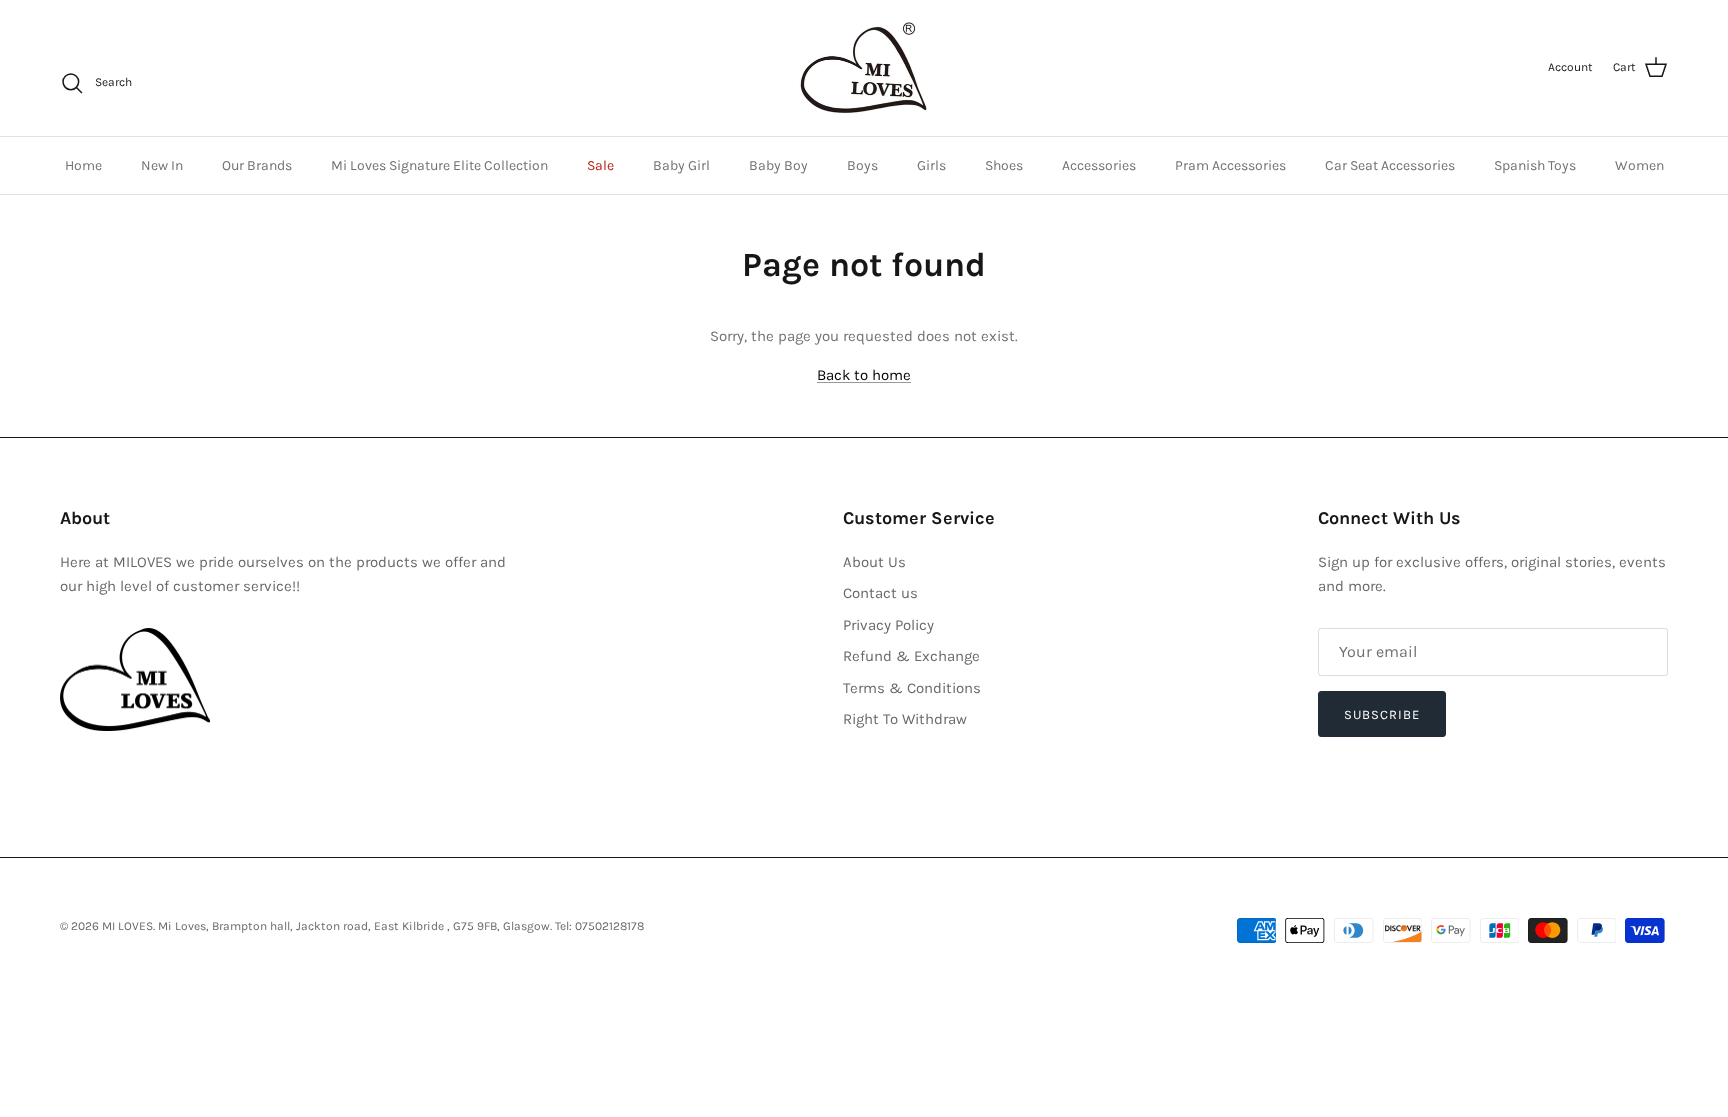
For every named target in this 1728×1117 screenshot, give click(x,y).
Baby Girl (681, 165)
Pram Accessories (1230, 165)
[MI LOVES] (864, 68)
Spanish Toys (1535, 165)
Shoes (1004, 165)
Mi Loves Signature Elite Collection (439, 165)
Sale (600, 165)
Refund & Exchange (911, 656)
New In (162, 165)
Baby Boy (778, 165)
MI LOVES (127, 926)
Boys (862, 165)
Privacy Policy (888, 625)
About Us (874, 562)
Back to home (864, 375)
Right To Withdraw (905, 719)
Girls (931, 165)
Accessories (1099, 165)
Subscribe (1382, 714)
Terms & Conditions (912, 688)
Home (83, 165)
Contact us (880, 593)
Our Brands (257, 165)
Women (1639, 165)
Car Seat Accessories (1390, 165)
